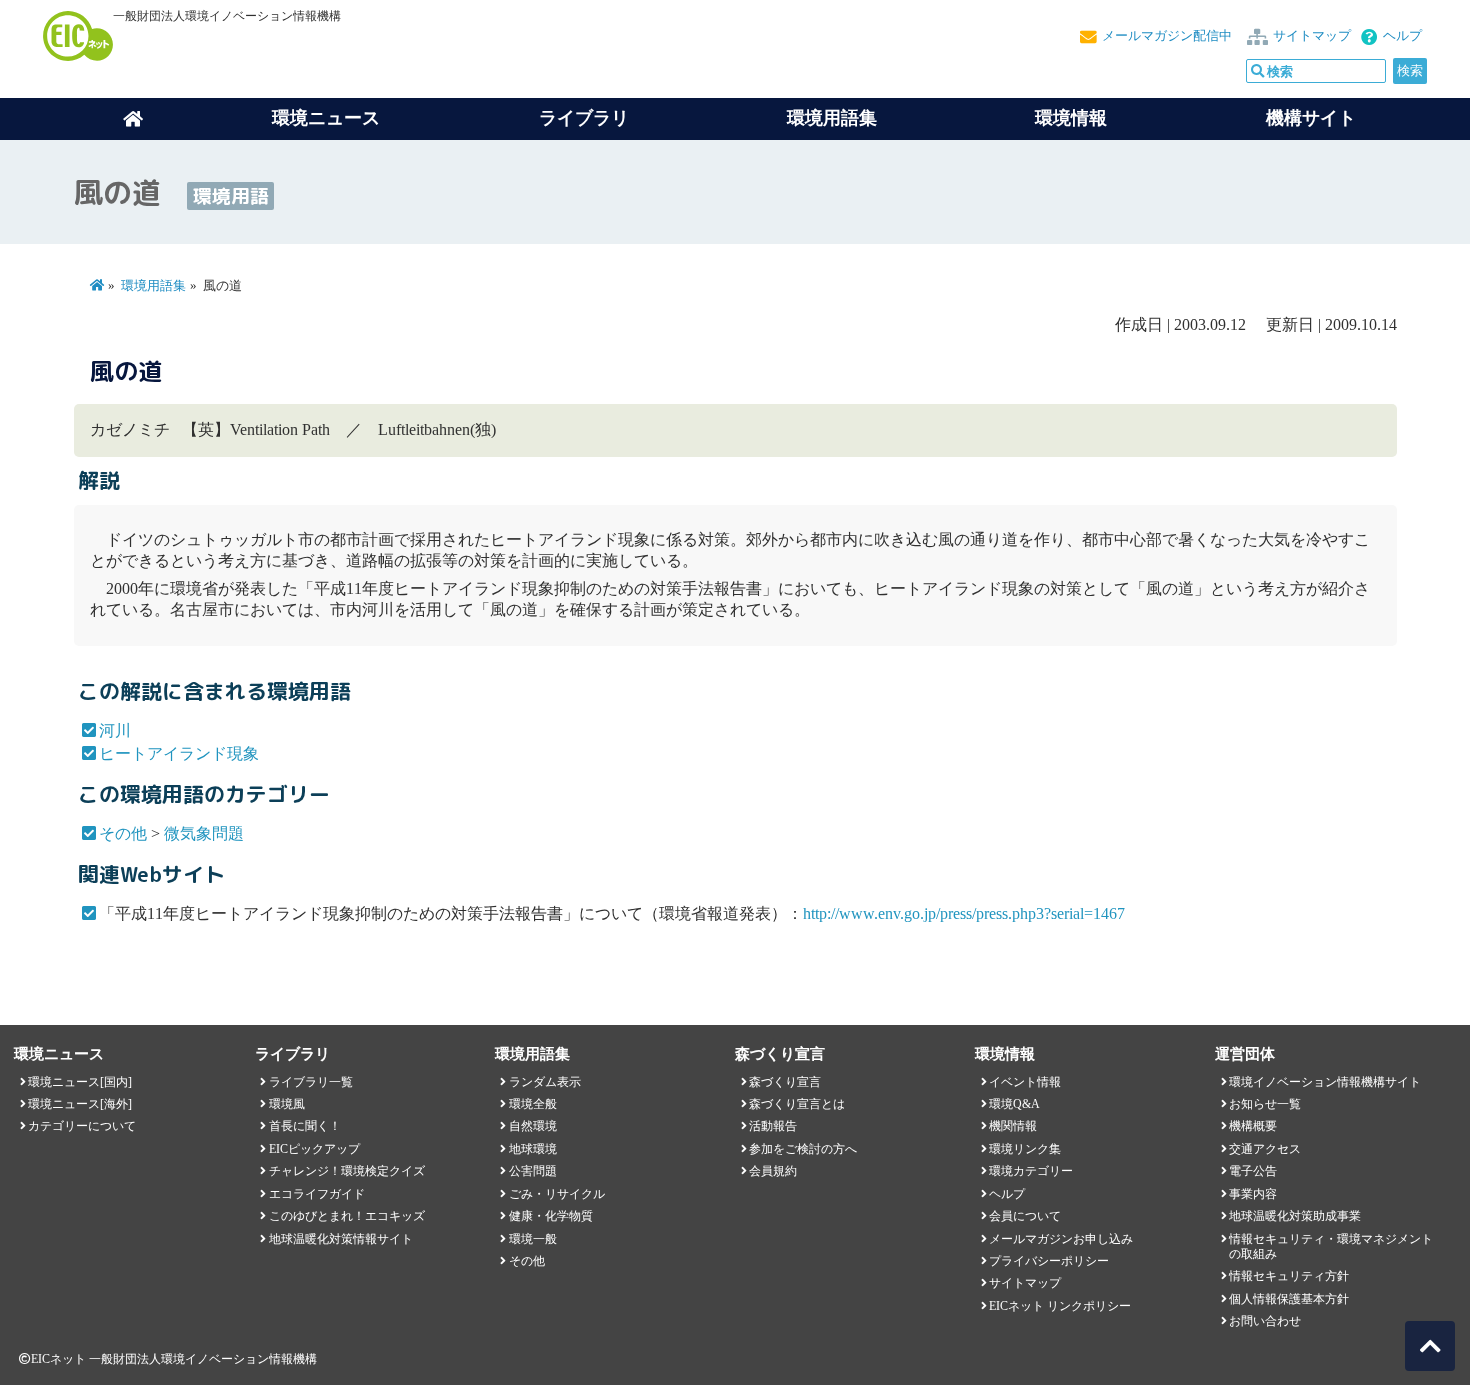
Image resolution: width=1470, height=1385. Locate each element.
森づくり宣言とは (797, 1104)
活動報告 (773, 1126)
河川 (115, 730)
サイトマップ (1312, 36)
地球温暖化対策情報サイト (341, 1239)
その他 (123, 833)
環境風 (287, 1104)
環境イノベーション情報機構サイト (1325, 1082)
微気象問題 (204, 833)
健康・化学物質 (551, 1216)
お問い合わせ (1265, 1321)
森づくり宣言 (785, 1082)
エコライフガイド (317, 1194)
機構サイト (1311, 118)
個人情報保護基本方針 (1289, 1299)
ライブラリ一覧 (311, 1082)
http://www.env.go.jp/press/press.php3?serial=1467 (964, 913)
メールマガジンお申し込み (1061, 1239)
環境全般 (533, 1104)
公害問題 (533, 1171)
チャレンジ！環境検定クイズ (347, 1171)
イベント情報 (1025, 1082)
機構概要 (1253, 1126)
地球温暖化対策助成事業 (1295, 1216)
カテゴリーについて (82, 1126)
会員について (1025, 1216)
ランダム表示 (545, 1082)
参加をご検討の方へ (803, 1149)
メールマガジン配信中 (1167, 36)
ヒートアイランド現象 (179, 753)
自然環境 (533, 1126)
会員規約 (773, 1171)
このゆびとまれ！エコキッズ (347, 1216)
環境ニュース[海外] (80, 1104)
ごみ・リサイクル (557, 1194)
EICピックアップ (314, 1149)
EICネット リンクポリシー (1060, 1306)
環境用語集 (832, 118)
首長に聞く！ (305, 1126)
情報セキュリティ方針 (1289, 1276)
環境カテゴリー (1031, 1171)
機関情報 (1013, 1126)
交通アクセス (1265, 1149)
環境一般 (533, 1239)
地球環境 (533, 1149)
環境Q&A (1014, 1104)
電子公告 (1253, 1171)
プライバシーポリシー (1049, 1261)
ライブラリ (584, 118)
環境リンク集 (1025, 1149)
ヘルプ (1402, 36)
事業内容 (1253, 1194)
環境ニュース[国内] (80, 1082)
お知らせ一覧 (1265, 1104)
